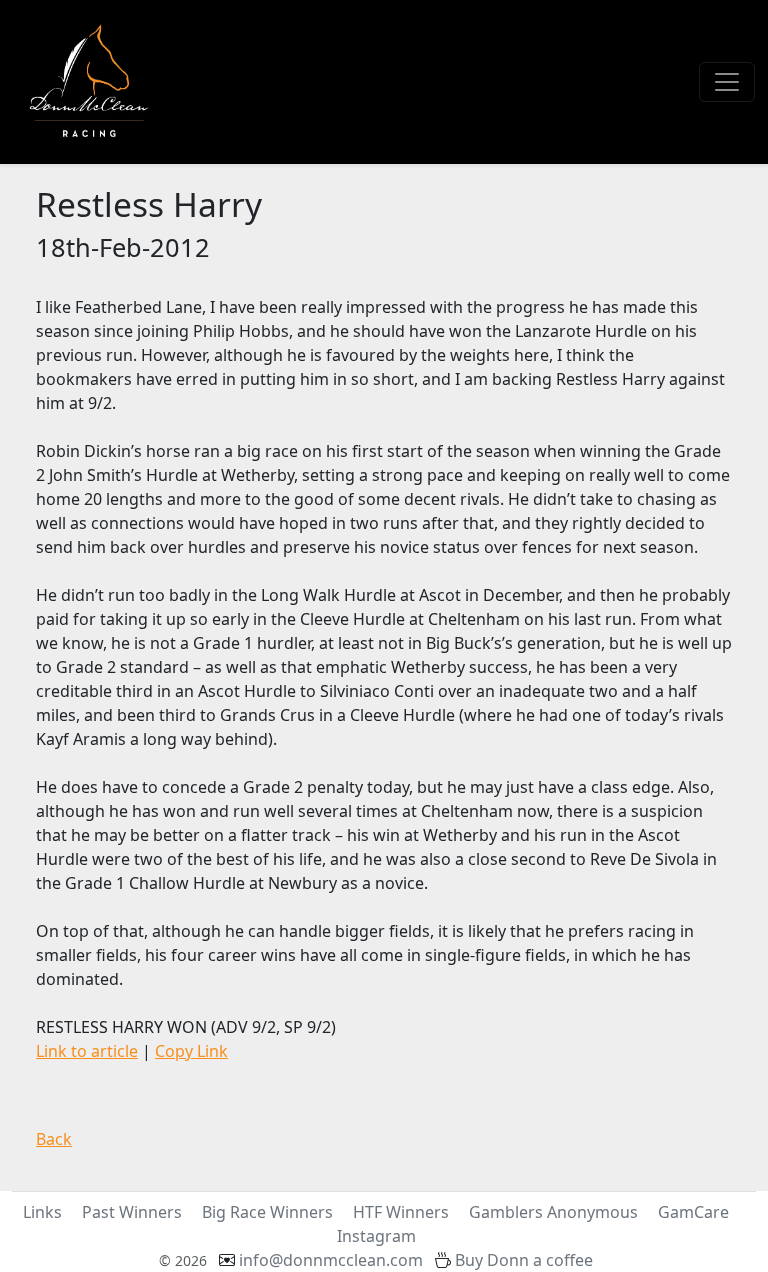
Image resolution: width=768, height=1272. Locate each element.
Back (54, 1139)
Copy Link (191, 1051)
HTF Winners (401, 1212)
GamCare (693, 1212)
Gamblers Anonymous (553, 1212)
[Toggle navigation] (727, 82)
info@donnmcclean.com (331, 1260)
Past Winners (132, 1212)
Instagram (376, 1236)
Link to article (87, 1051)
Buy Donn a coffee (524, 1260)
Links (42, 1212)
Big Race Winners (267, 1212)
